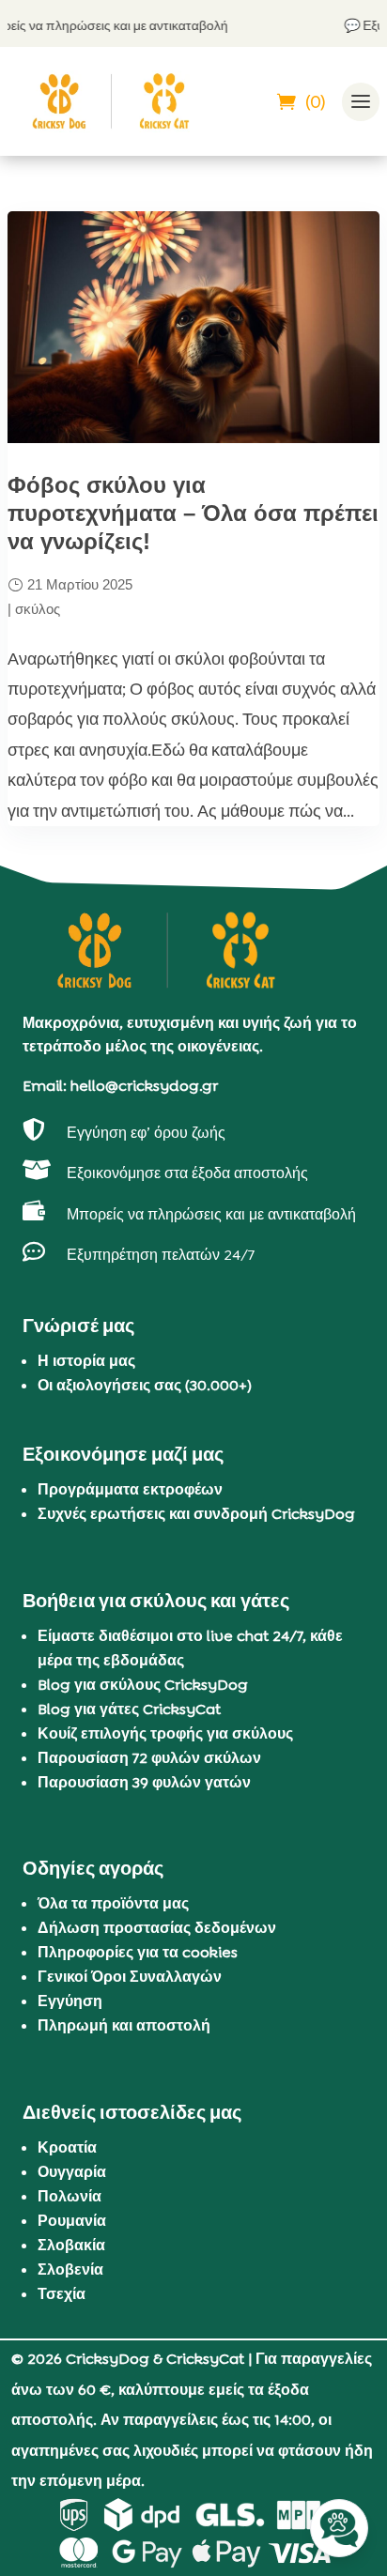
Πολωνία (70, 2196)
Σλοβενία (70, 2269)
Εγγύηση (70, 2001)
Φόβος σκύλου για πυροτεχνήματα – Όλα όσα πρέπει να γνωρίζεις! (193, 513)
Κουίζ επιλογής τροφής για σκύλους (165, 1733)
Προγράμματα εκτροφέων (130, 1489)
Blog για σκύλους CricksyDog (143, 1685)
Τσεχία (62, 2294)
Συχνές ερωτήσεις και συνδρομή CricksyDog (196, 1514)
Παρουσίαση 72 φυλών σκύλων (149, 1758)
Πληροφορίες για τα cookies (138, 1952)
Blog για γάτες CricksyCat (129, 1709)
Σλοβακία (71, 2245)
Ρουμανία (72, 2221)
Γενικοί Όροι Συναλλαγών (130, 1977)
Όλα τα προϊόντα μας (113, 1903)
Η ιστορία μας (86, 1361)
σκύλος (38, 609)
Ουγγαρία (72, 2172)
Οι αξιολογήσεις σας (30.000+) (145, 1385)
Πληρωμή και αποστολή (124, 2025)
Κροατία (67, 2147)
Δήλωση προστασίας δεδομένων (157, 1928)
